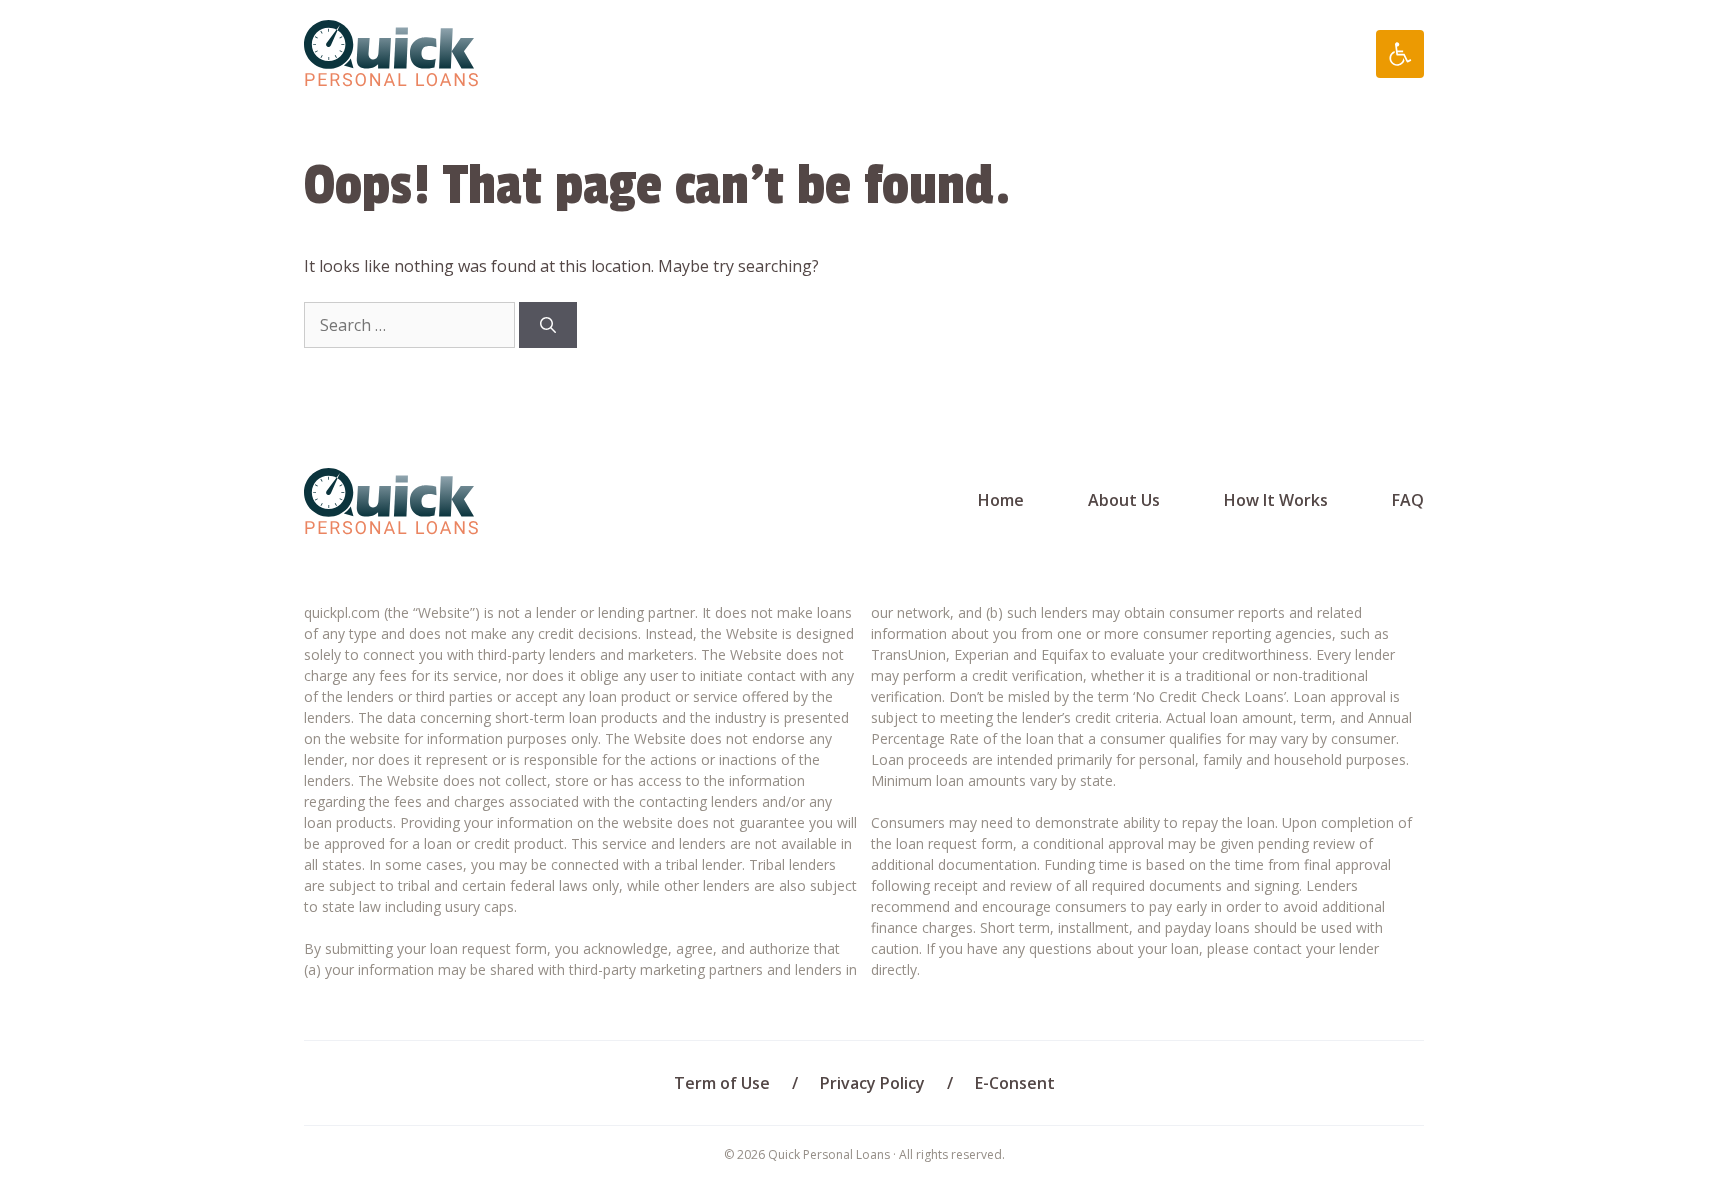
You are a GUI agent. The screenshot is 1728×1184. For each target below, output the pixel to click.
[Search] (548, 325)
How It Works (1276, 500)
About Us (1124, 500)
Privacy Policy (872, 1083)
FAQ (1408, 500)
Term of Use (722, 1083)
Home (1001, 500)
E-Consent (1015, 1083)
